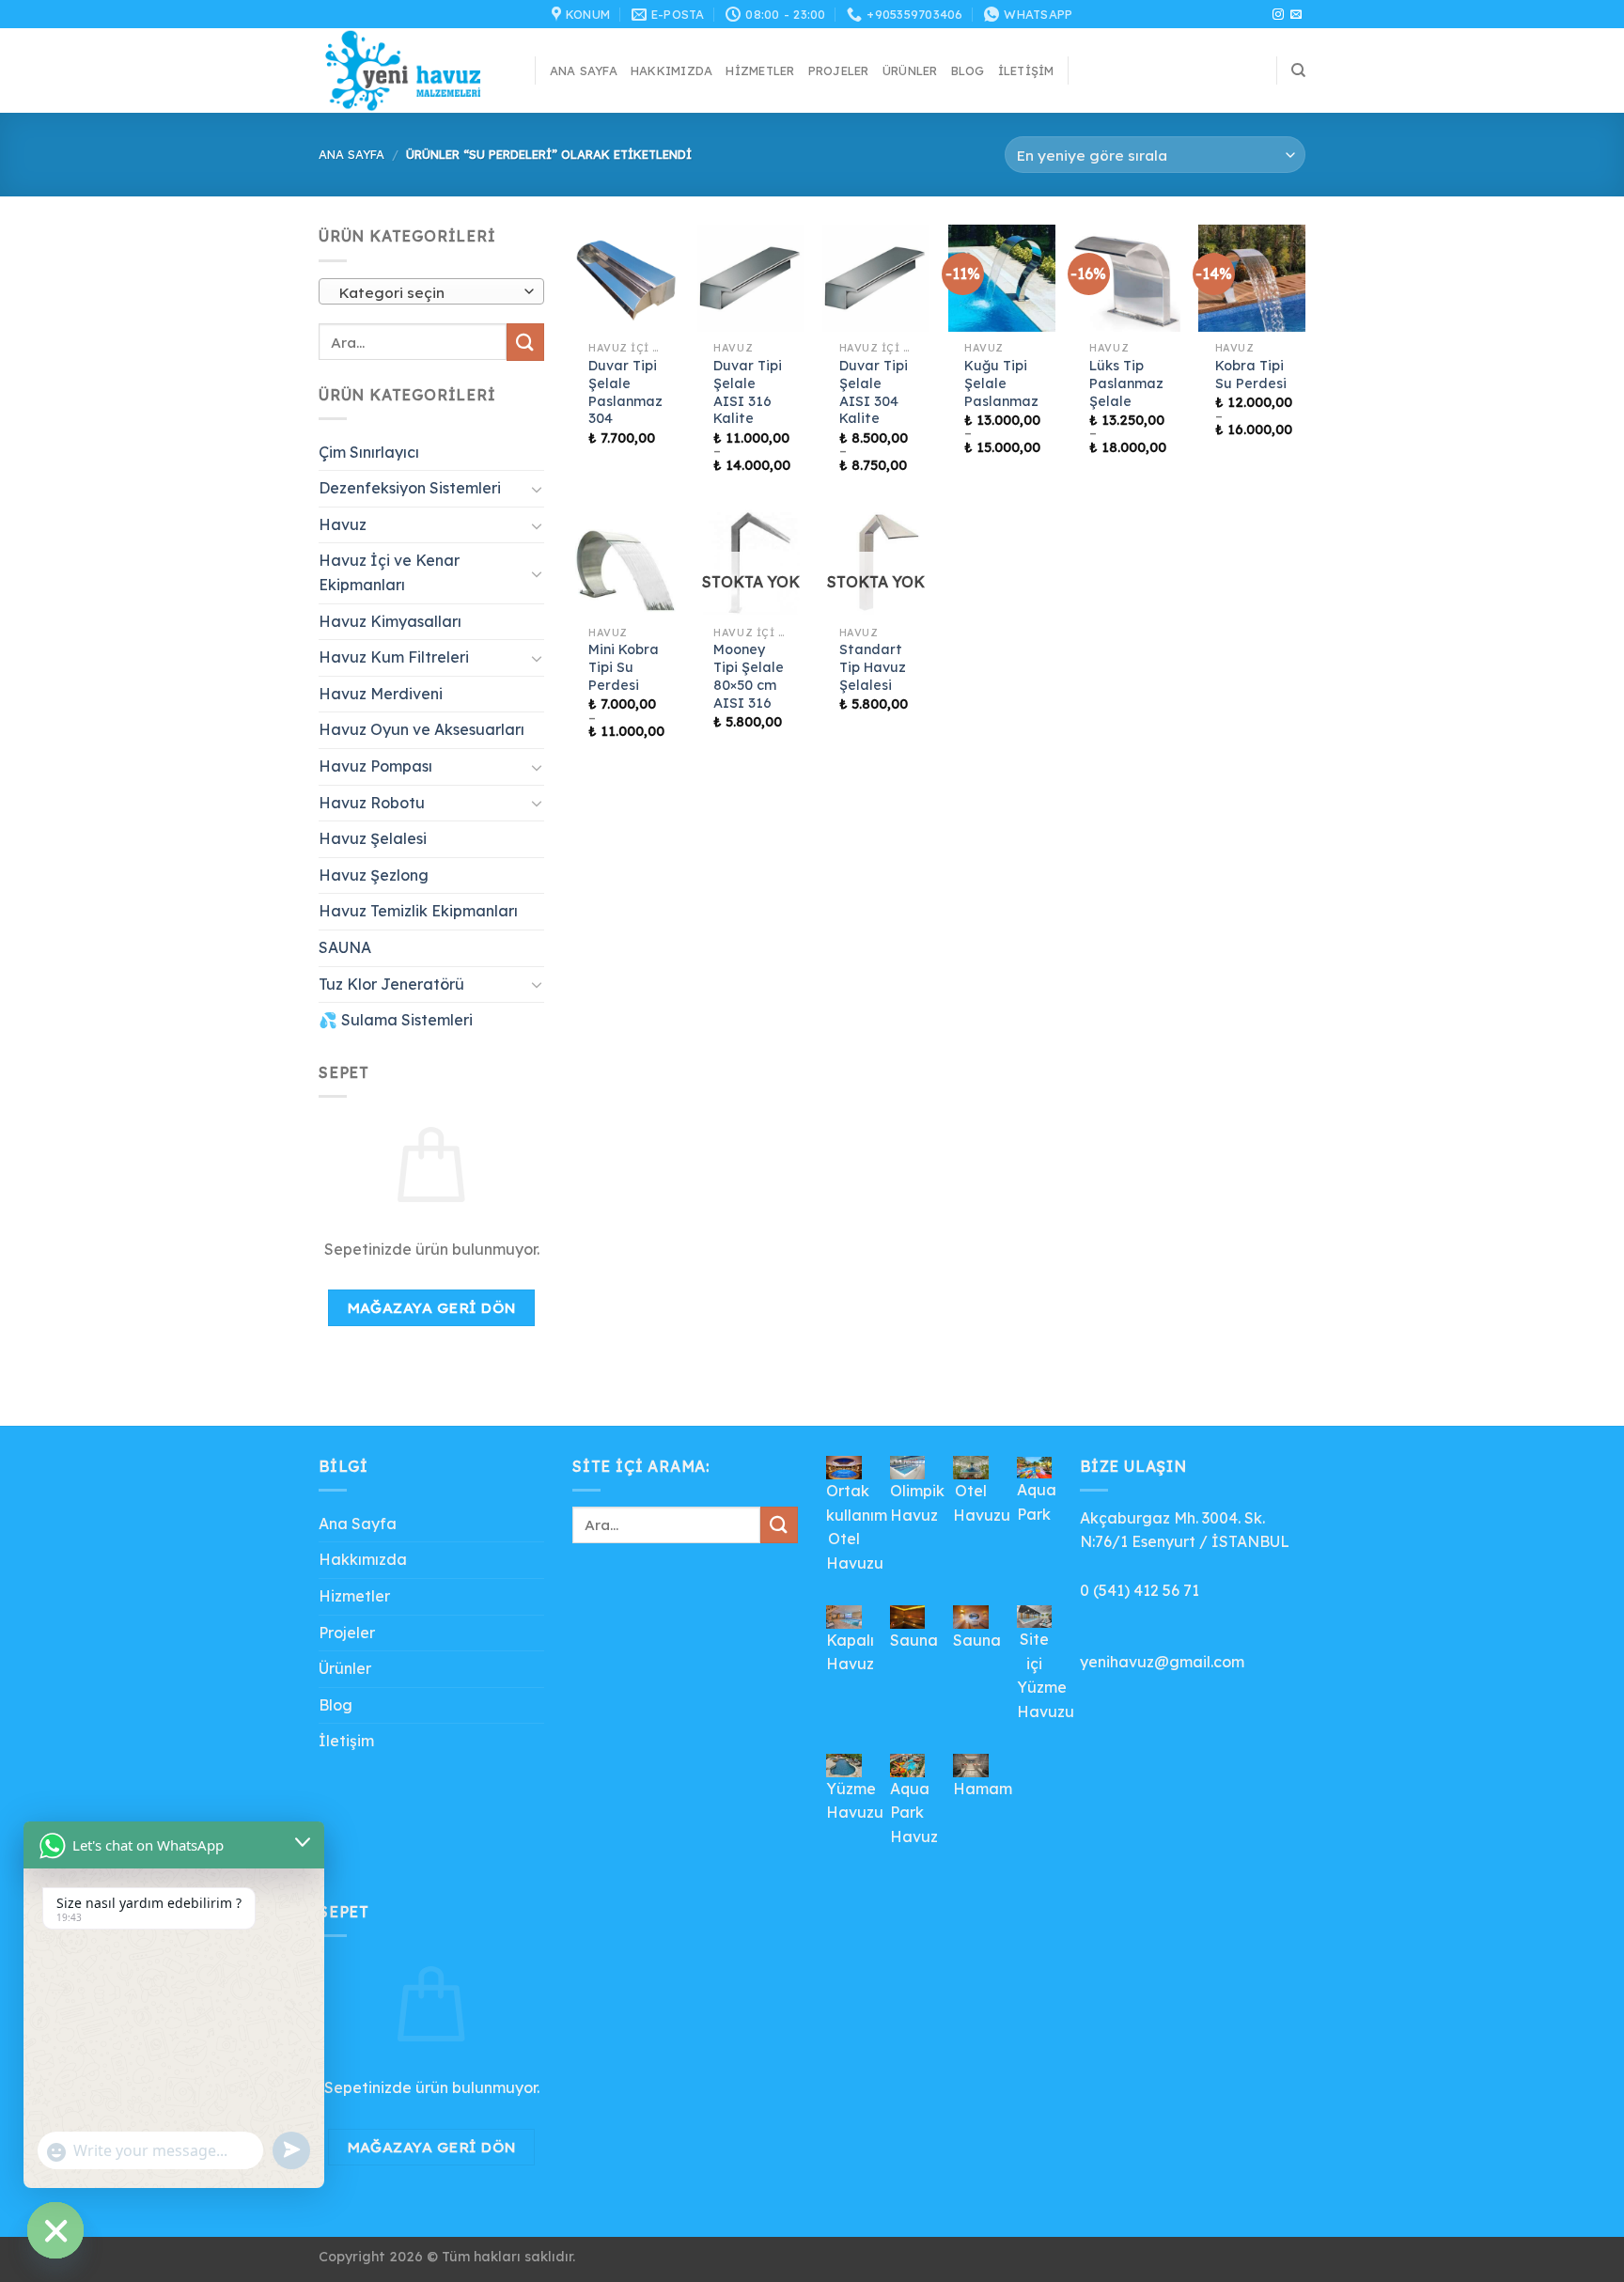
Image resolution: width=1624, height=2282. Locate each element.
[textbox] (427, 292)
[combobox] (431, 291)
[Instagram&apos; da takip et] (1278, 15)
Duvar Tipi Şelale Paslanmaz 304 (625, 392)
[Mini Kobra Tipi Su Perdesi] (626, 563)
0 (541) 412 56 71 (1140, 1590)
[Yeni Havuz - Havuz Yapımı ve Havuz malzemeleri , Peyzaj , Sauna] (413, 70)
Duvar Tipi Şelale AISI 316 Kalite (748, 392)
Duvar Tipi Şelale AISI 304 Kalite (874, 392)
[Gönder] (525, 342)
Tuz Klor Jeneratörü (391, 984)
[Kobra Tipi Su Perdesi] (1252, 278)
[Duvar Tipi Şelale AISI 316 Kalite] (751, 278)
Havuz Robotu (372, 803)
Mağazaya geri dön (432, 1307)
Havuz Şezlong (374, 875)
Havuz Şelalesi (373, 838)
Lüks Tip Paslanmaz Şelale (1126, 383)
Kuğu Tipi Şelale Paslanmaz (1001, 383)
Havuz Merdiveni (381, 694)
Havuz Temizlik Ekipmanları (418, 911)
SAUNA (345, 947)
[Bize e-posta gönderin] (1296, 15)
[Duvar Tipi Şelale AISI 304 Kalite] (876, 278)
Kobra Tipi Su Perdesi (1251, 375)
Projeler (839, 70)
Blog (968, 70)
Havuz (343, 524)
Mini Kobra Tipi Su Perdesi (624, 667)
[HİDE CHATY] (55, 2230)
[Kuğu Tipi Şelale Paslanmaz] (1002, 278)
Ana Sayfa (584, 70)
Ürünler (910, 70)
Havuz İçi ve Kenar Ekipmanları (389, 572)
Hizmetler (760, 70)
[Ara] (1298, 70)
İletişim (1026, 70)
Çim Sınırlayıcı (369, 452)
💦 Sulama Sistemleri (396, 1020)
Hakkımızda (672, 70)
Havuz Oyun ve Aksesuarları (422, 729)
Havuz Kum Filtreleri (394, 657)
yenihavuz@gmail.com (1162, 1662)
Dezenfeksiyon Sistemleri (410, 488)
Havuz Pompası (375, 766)
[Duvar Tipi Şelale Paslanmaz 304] (626, 278)
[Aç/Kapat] (537, 489)
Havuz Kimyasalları (390, 621)
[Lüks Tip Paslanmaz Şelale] (1127, 278)
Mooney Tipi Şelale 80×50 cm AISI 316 (749, 676)
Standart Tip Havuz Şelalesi (873, 667)
